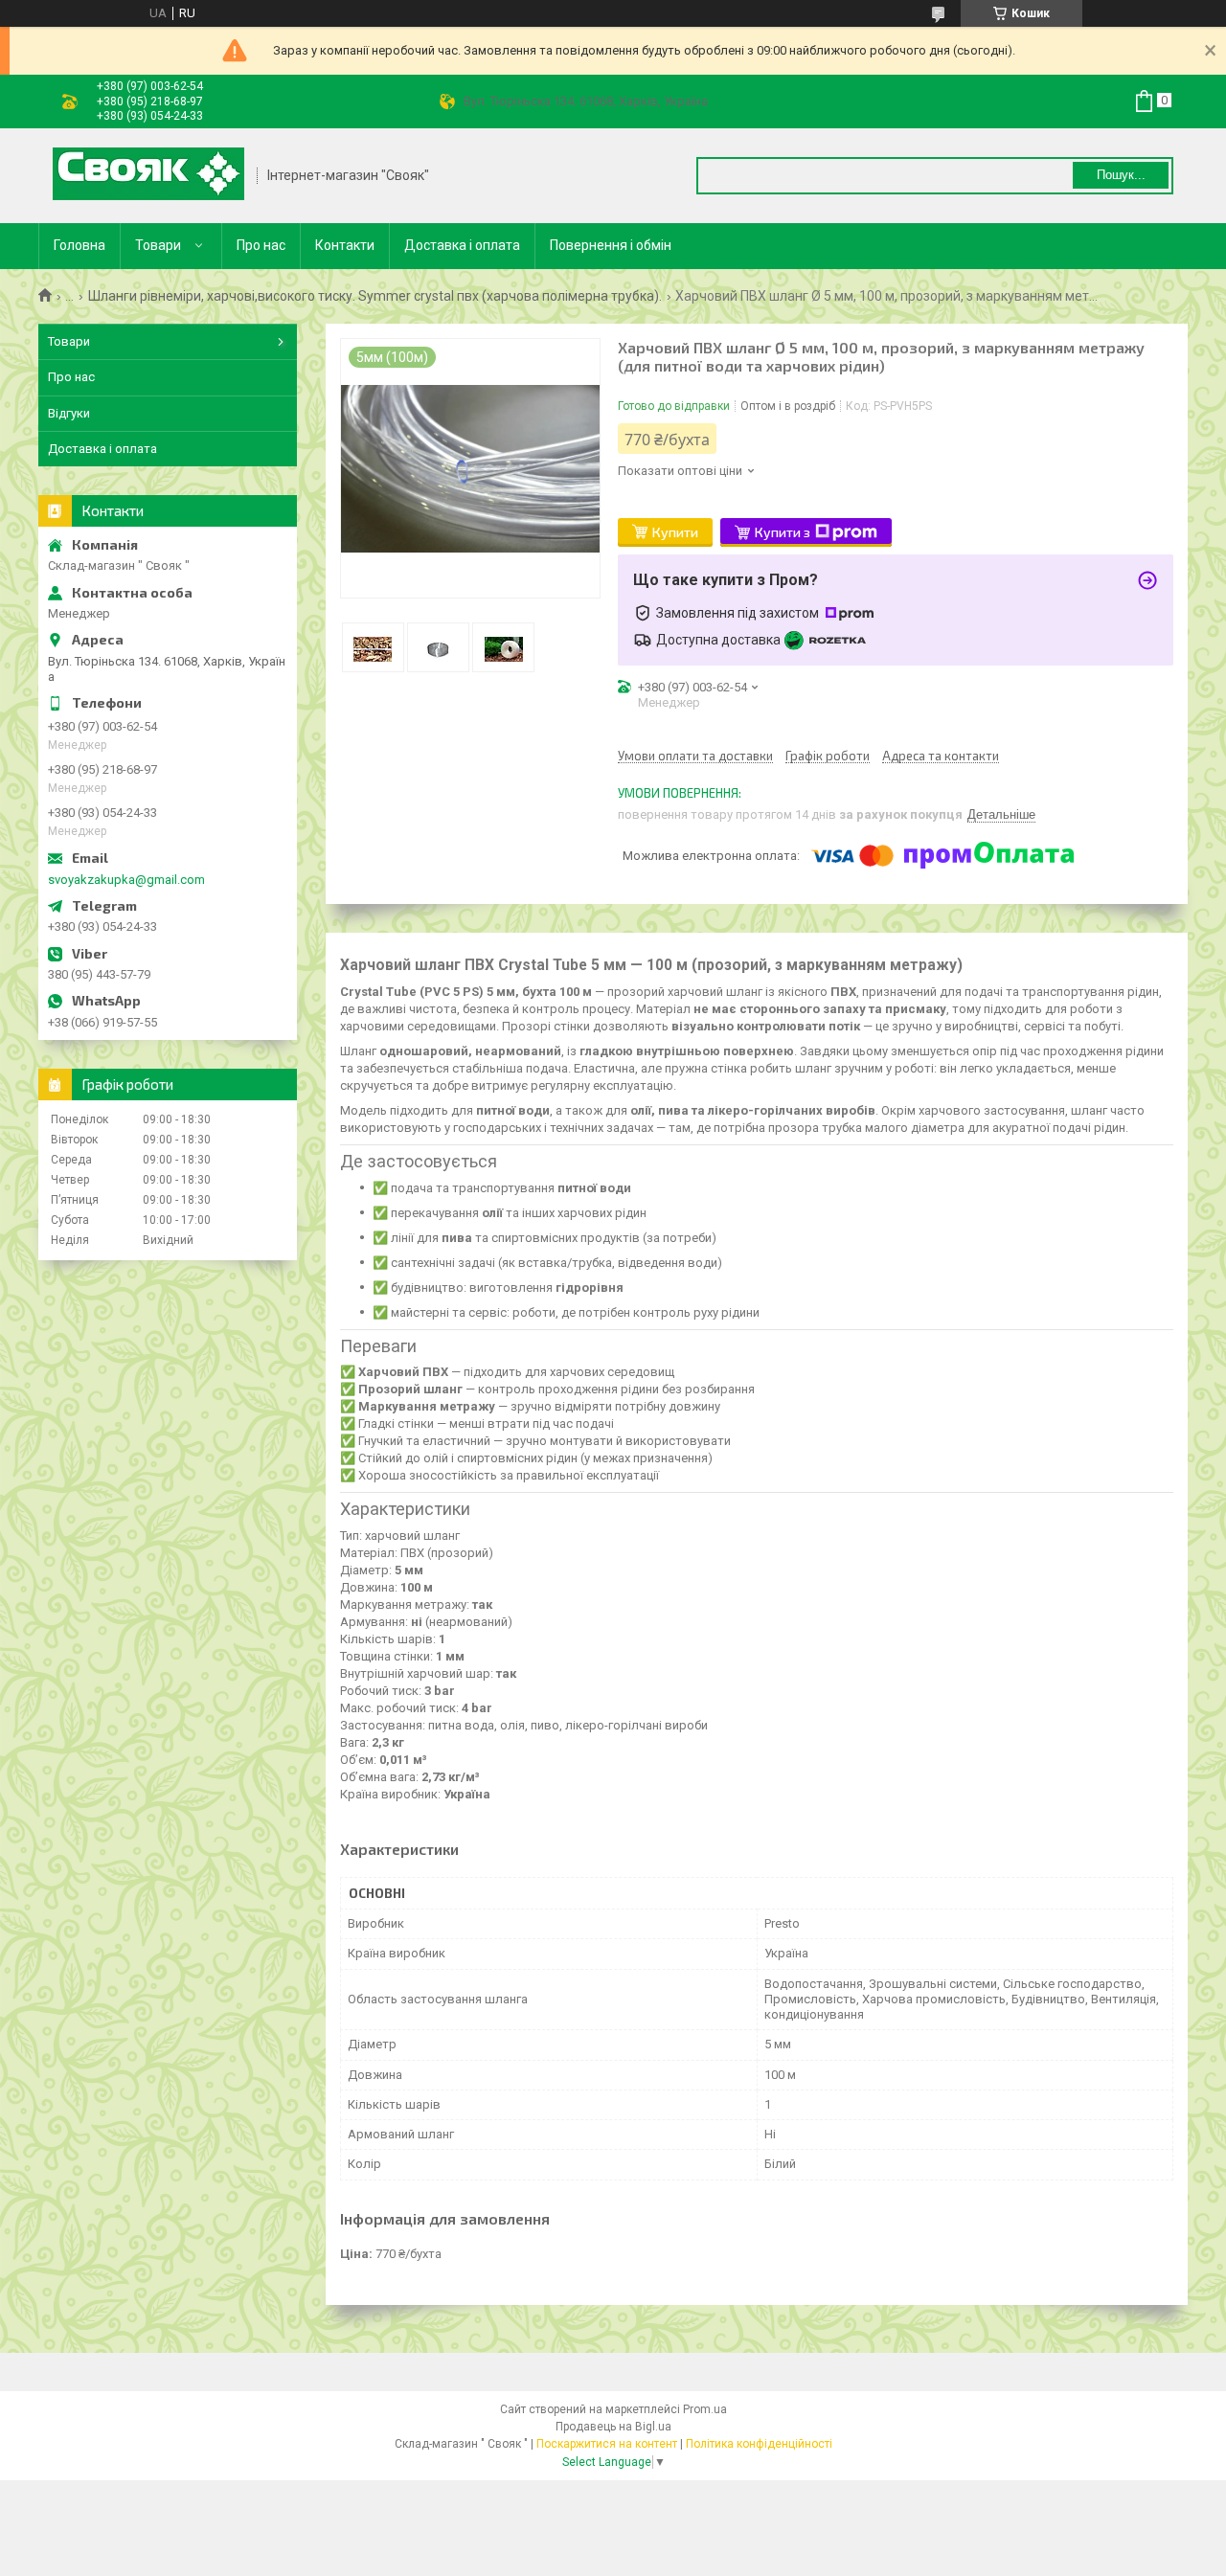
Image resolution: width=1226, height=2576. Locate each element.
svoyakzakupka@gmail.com (126, 880)
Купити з (783, 532)
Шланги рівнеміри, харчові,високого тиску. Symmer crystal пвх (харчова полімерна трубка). (375, 296)
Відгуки (69, 413)
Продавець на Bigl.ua (613, 2427)
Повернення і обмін (611, 245)
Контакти (345, 245)
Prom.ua (705, 2409)
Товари (158, 245)
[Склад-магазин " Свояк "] (148, 176)
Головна (79, 245)
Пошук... (1121, 175)
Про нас (261, 245)
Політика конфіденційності (759, 2444)
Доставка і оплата (462, 245)
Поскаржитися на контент (607, 2444)
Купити (675, 532)
